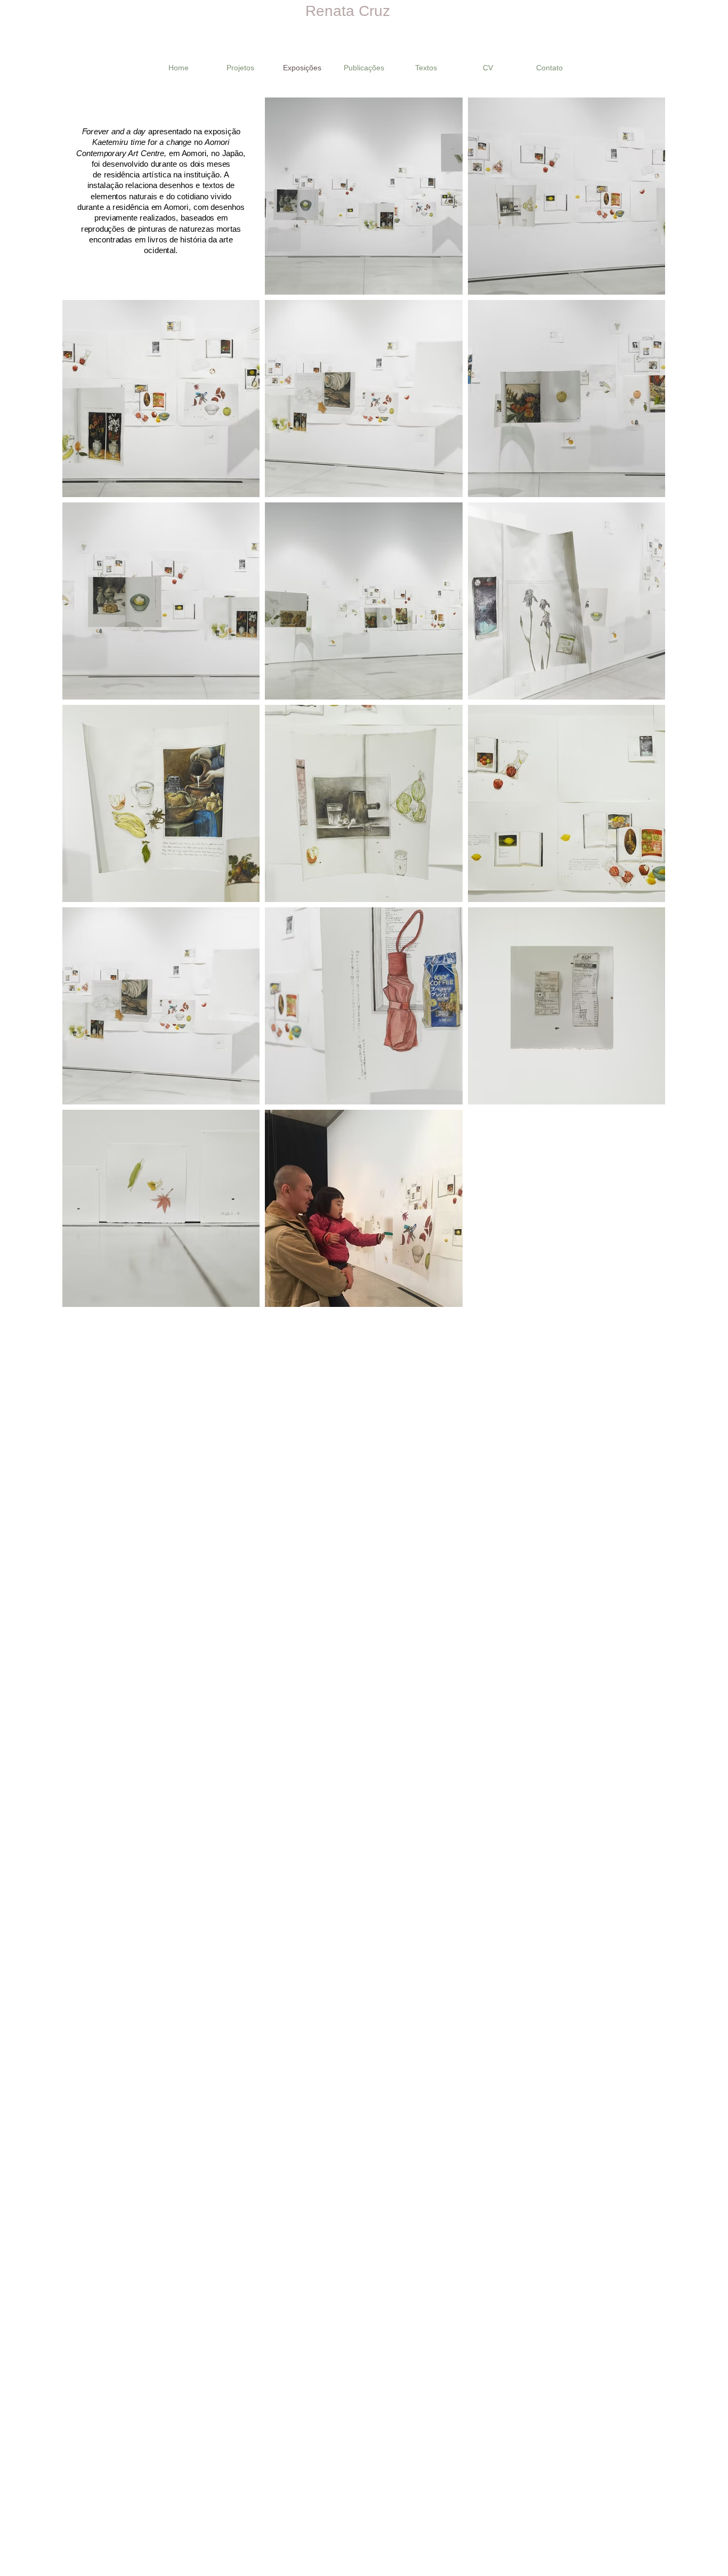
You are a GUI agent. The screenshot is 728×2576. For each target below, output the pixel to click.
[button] (240, 68)
